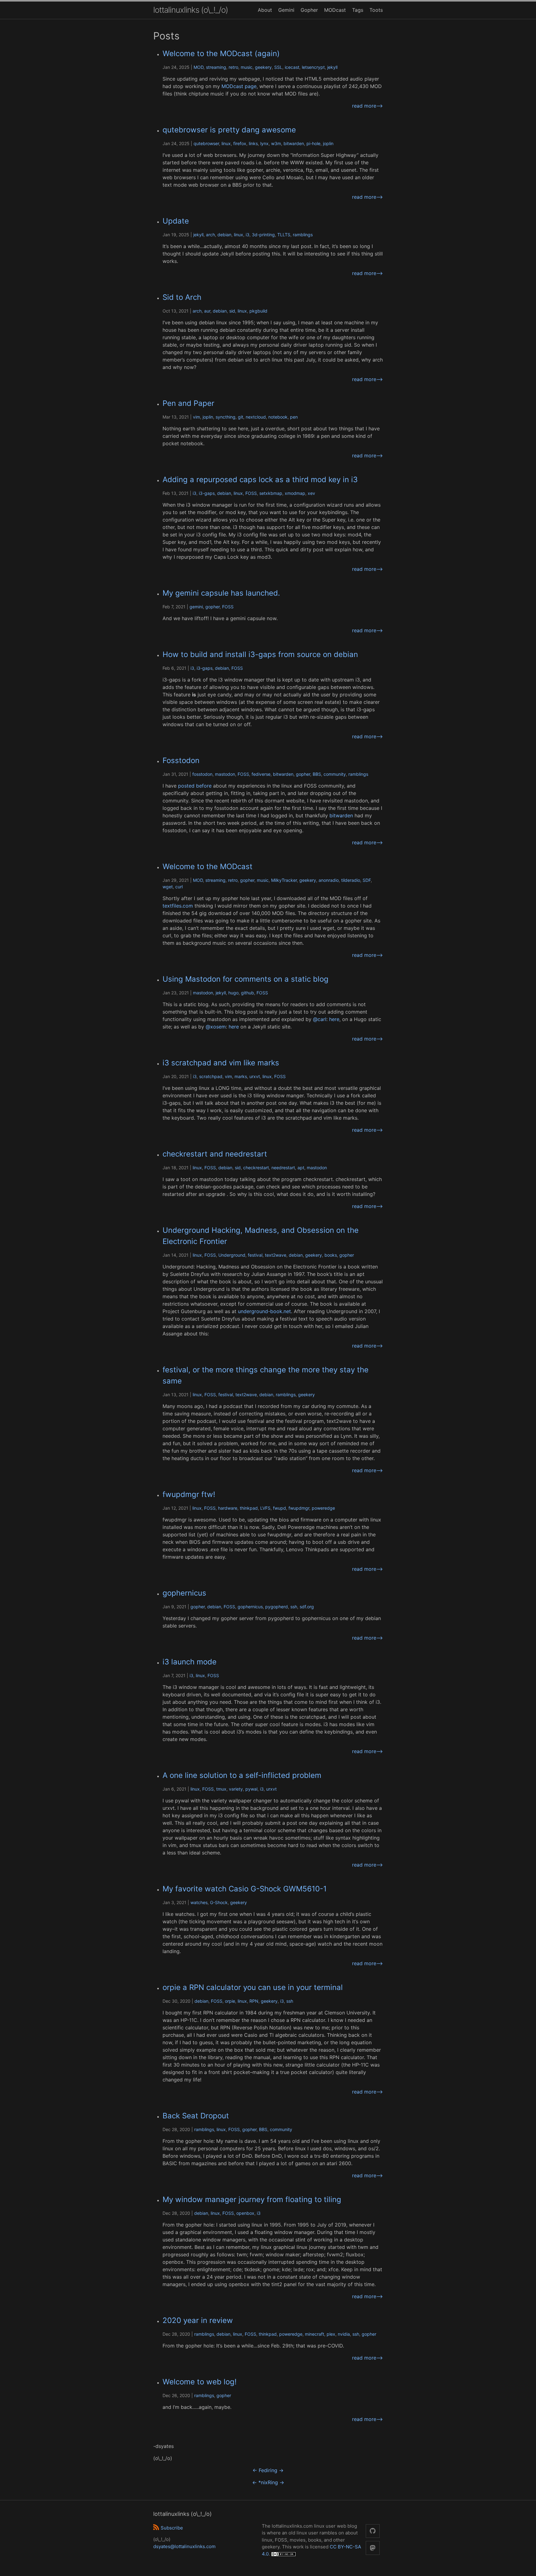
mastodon (225, 774)
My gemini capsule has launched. (221, 593)
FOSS (251, 493)
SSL (278, 67)
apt (301, 1168)
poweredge (323, 1508)
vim (197, 417)
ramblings (303, 235)
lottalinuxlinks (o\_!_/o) (191, 10)
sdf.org (307, 1607)
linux (226, 143)
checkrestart (256, 1168)
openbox (245, 2213)
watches (199, 1902)
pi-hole (313, 143)
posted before (195, 786)
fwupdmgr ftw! (189, 1494)
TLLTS (284, 235)
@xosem (216, 1027)
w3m (276, 143)
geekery (263, 67)
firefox (240, 143)
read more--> (367, 106)
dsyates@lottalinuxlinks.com (184, 2546)
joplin (328, 143)
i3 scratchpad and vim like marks (221, 1063)
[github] (373, 2531)
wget (168, 887)
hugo (233, 993)
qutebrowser (206, 143)
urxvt (255, 1076)
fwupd (279, 1508)
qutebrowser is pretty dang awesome (229, 130)
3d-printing (263, 235)
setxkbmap (271, 493)
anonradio (329, 880)
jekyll (332, 67)
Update (176, 221)
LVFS (265, 1508)
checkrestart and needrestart (215, 1154)
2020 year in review (198, 2320)
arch (210, 235)
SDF (367, 880)
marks (241, 1076)
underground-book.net (264, 1311)
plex (331, 2334)
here (334, 1019)
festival (255, 1255)
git (241, 417)
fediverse (261, 774)
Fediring (268, 2470)
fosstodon (202, 774)
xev (311, 493)
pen (294, 417)
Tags (358, 10)
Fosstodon (181, 760)
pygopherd (277, 1607)
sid (232, 311)
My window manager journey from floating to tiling (252, 2199)
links (253, 143)
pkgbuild (258, 311)
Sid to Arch (182, 297)
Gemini (286, 10)
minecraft (315, 2334)
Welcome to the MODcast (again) (221, 53)
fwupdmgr (299, 1508)
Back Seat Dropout (196, 2116)
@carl (320, 1019)
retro (233, 67)
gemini (196, 607)
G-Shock (219, 1902)
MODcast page (239, 86)
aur (207, 311)
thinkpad (249, 1508)
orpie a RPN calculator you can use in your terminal (253, 1987)
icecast (292, 67)
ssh (294, 1607)
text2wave (276, 1255)
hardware (228, 1508)
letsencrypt (313, 67)
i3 (248, 235)
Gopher (309, 10)
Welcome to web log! (200, 2382)
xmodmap (295, 493)
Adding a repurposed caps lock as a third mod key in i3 (260, 480)
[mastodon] (373, 2548)
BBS (317, 774)
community (335, 774)
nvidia (344, 2334)
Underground (232, 1255)
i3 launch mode (190, 1662)
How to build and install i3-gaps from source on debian (260, 654)
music (247, 67)
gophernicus (184, 1593)
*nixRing (268, 2482)
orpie (230, 2001)
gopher (212, 607)
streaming (216, 67)
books (331, 1255)
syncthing (226, 417)
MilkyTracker (284, 880)
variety (236, 1789)
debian (224, 235)
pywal (251, 1789)
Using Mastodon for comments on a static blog (246, 979)
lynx (264, 143)
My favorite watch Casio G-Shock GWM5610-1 (245, 1889)
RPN (254, 2001)
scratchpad (211, 1076)
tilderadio (351, 880)
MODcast (335, 10)
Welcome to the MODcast (208, 866)
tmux (221, 1789)
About (265, 10)
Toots (376, 10)
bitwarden (294, 143)
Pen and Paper (188, 403)
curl (179, 887)
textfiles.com (178, 906)
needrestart (283, 1168)
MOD (199, 67)
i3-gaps (207, 493)
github (248, 993)
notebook (278, 417)
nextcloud (256, 417)
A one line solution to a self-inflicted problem (242, 1775)
